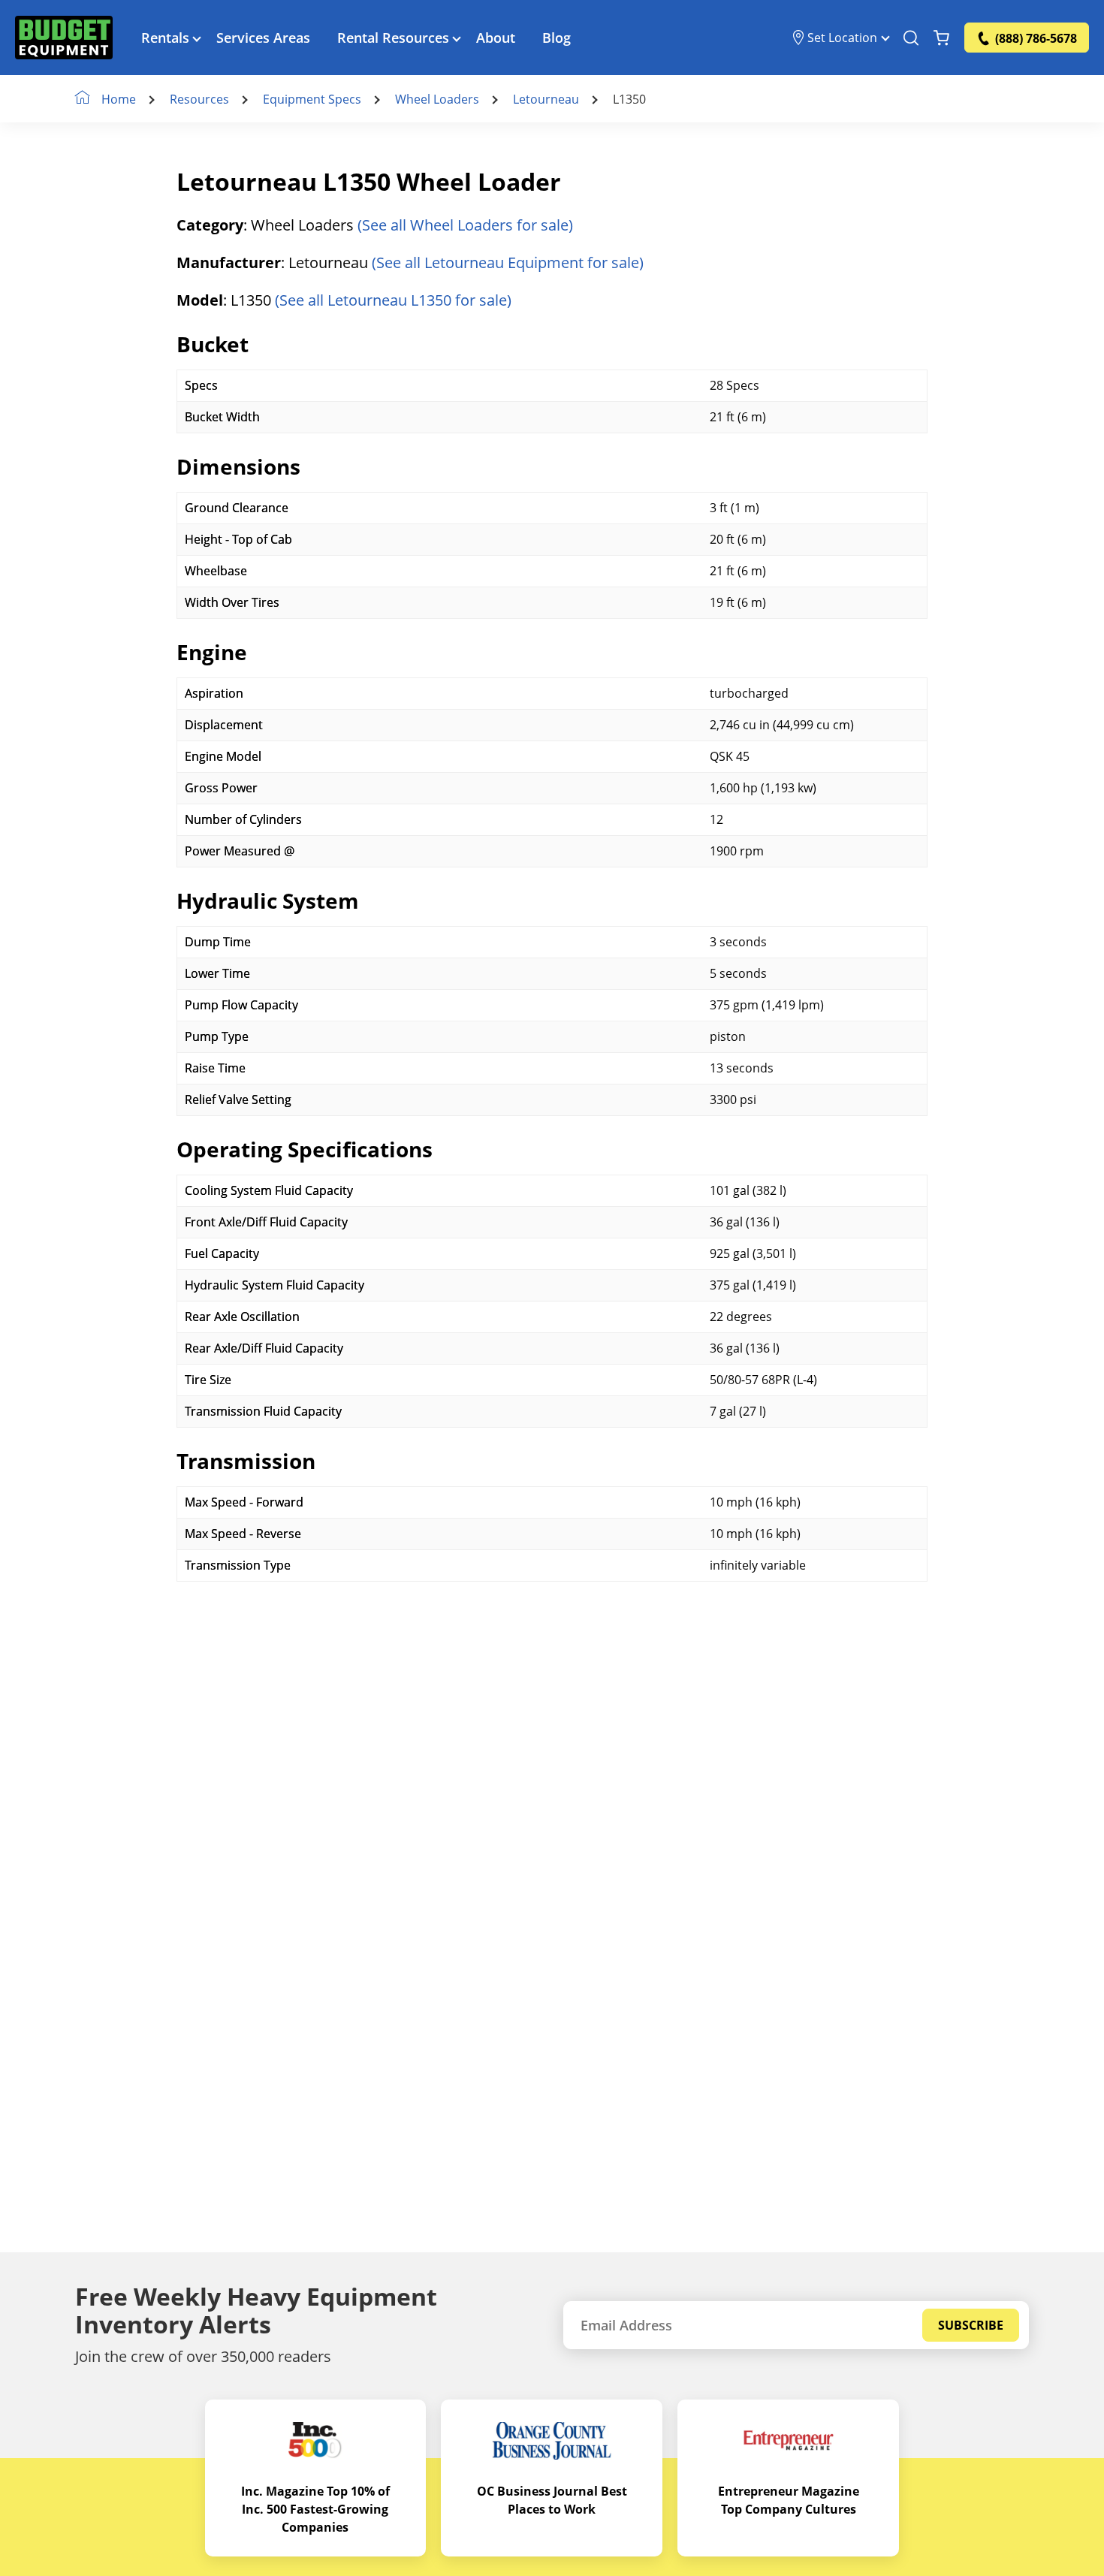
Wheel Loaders (437, 99)
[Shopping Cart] (941, 38)
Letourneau (546, 99)
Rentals (165, 38)
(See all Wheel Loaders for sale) (465, 225)
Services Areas (263, 38)
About (496, 38)
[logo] (64, 38)
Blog (557, 38)
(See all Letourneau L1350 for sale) (393, 300)
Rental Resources (393, 38)
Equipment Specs (312, 99)
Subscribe (971, 2325)
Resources (199, 99)
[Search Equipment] (911, 38)
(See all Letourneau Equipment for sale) (508, 262)
